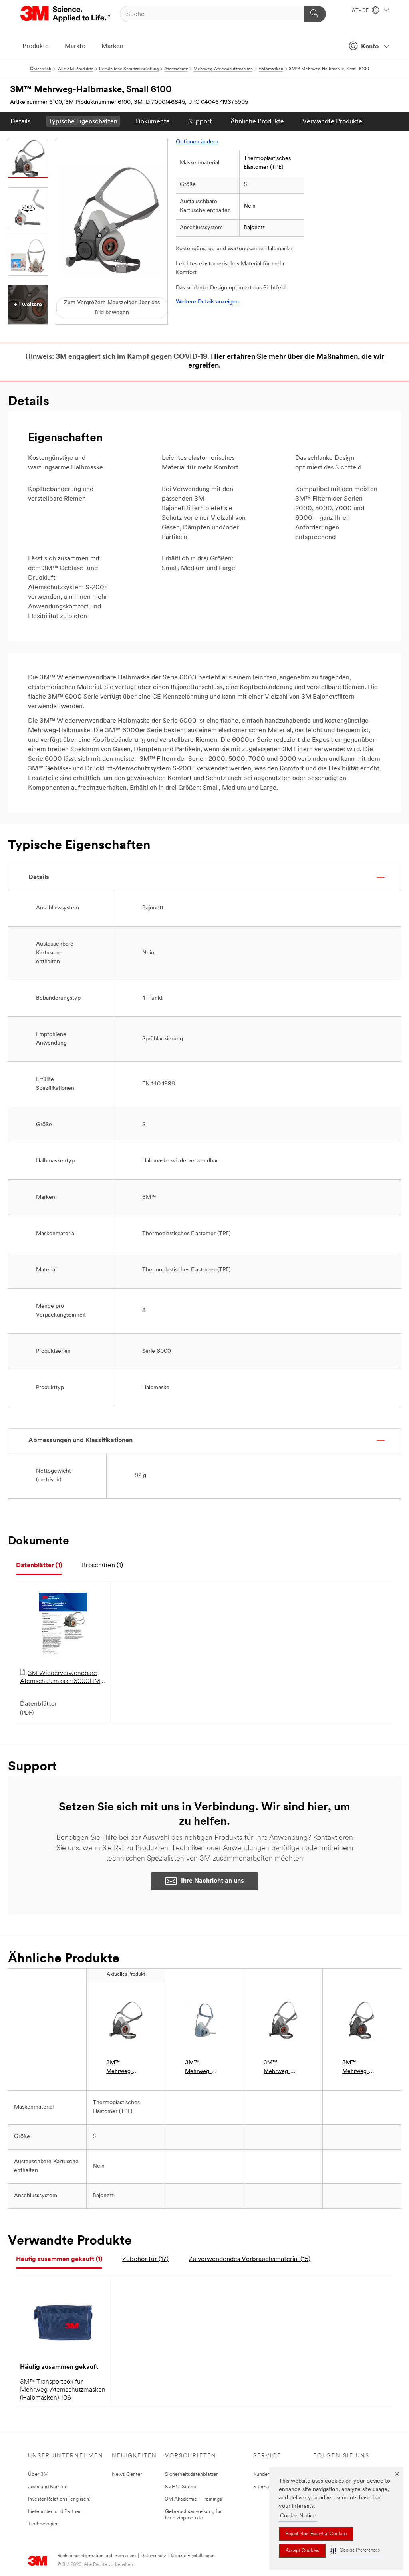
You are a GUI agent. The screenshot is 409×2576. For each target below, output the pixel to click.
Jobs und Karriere (48, 2487)
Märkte (75, 46)
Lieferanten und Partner (54, 2512)
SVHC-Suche (181, 2487)
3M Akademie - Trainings (194, 2499)
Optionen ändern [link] (197, 142)
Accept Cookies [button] (302, 2551)
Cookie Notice (298, 2516)
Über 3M (38, 2474)
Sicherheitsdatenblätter (191, 2474)
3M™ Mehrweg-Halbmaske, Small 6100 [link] (121, 2068)
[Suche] (315, 14)
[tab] (39, 1566)
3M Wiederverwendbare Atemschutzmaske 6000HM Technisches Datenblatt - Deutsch (60, 1678)
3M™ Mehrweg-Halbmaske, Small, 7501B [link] (201, 2068)
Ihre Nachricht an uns (212, 1881)
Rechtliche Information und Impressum (96, 2556)
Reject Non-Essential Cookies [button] (316, 2534)
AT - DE (361, 11)
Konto (370, 47)
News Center (127, 2474)
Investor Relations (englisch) (59, 2499)
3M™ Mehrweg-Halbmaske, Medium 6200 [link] (282, 2068)
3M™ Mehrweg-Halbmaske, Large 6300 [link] (357, 2068)
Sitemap (263, 2487)
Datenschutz (153, 2556)
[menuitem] (20, 121)
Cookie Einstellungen (193, 2556)
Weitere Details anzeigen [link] (207, 302)
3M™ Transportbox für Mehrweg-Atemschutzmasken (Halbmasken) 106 (63, 2390)
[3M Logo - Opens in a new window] (66, 14)
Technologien (43, 2524)
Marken (112, 46)
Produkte (36, 46)
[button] (355, 2551)
